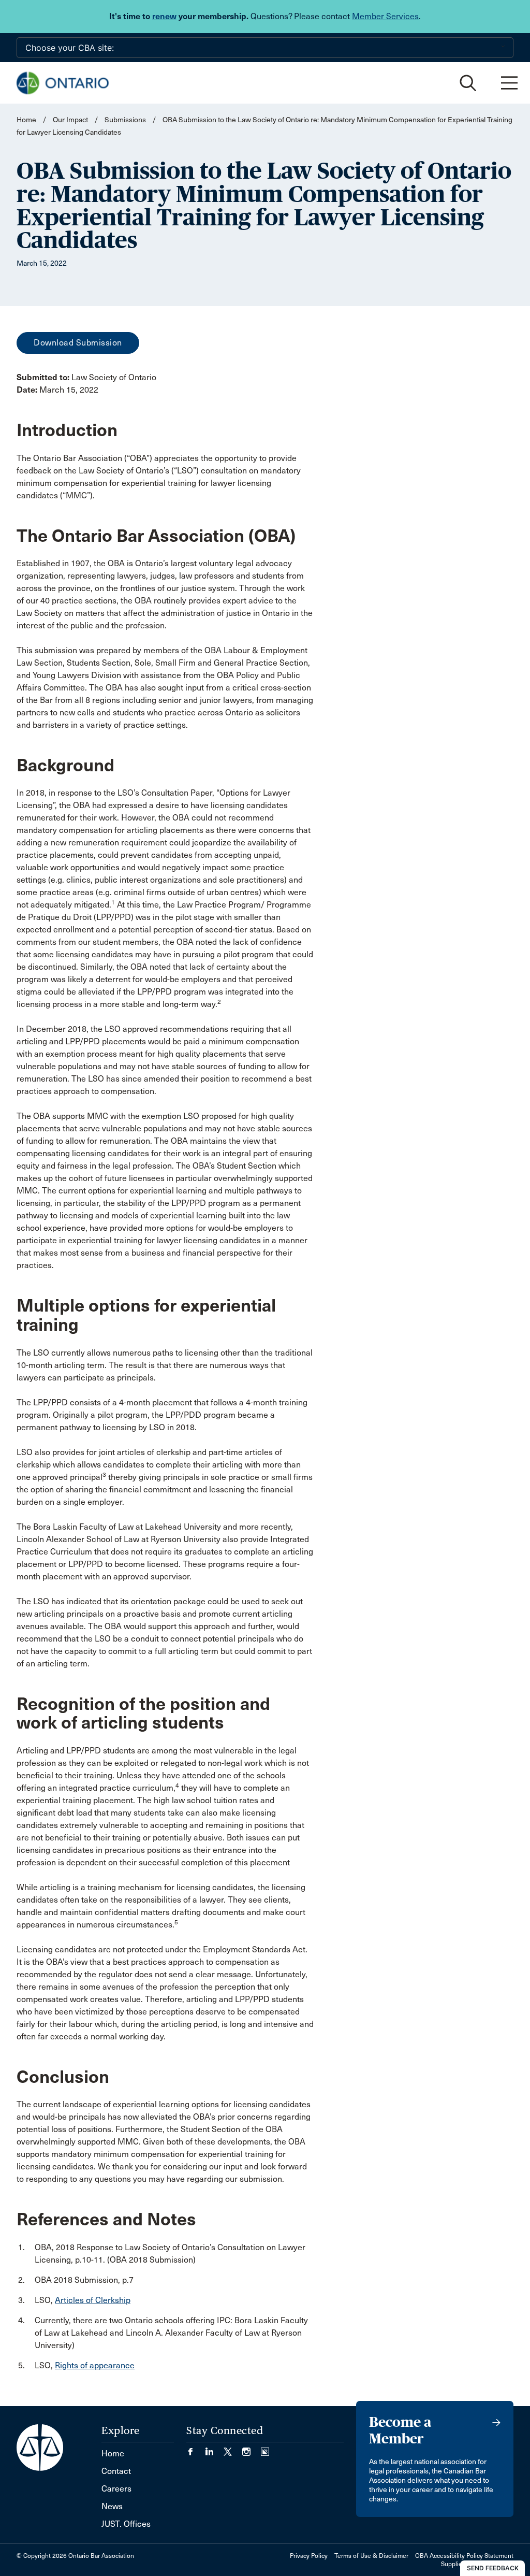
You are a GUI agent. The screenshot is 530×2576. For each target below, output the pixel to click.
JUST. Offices (126, 2524)
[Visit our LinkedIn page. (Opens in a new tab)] (214, 2448)
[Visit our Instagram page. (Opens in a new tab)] (252, 2448)
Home (26, 120)
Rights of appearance (95, 2365)
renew (164, 16)
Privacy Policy (309, 2556)
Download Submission (78, 343)
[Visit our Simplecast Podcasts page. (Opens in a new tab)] (265, 2448)
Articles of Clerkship (93, 2300)
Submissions (125, 120)
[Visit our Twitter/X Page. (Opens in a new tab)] (233, 2448)
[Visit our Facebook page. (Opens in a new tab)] (196, 2448)
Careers (116, 2489)
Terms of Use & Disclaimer (371, 2556)
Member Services (385, 16)
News (112, 2506)
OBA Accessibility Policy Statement (464, 2556)
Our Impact (70, 120)
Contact (116, 2471)
